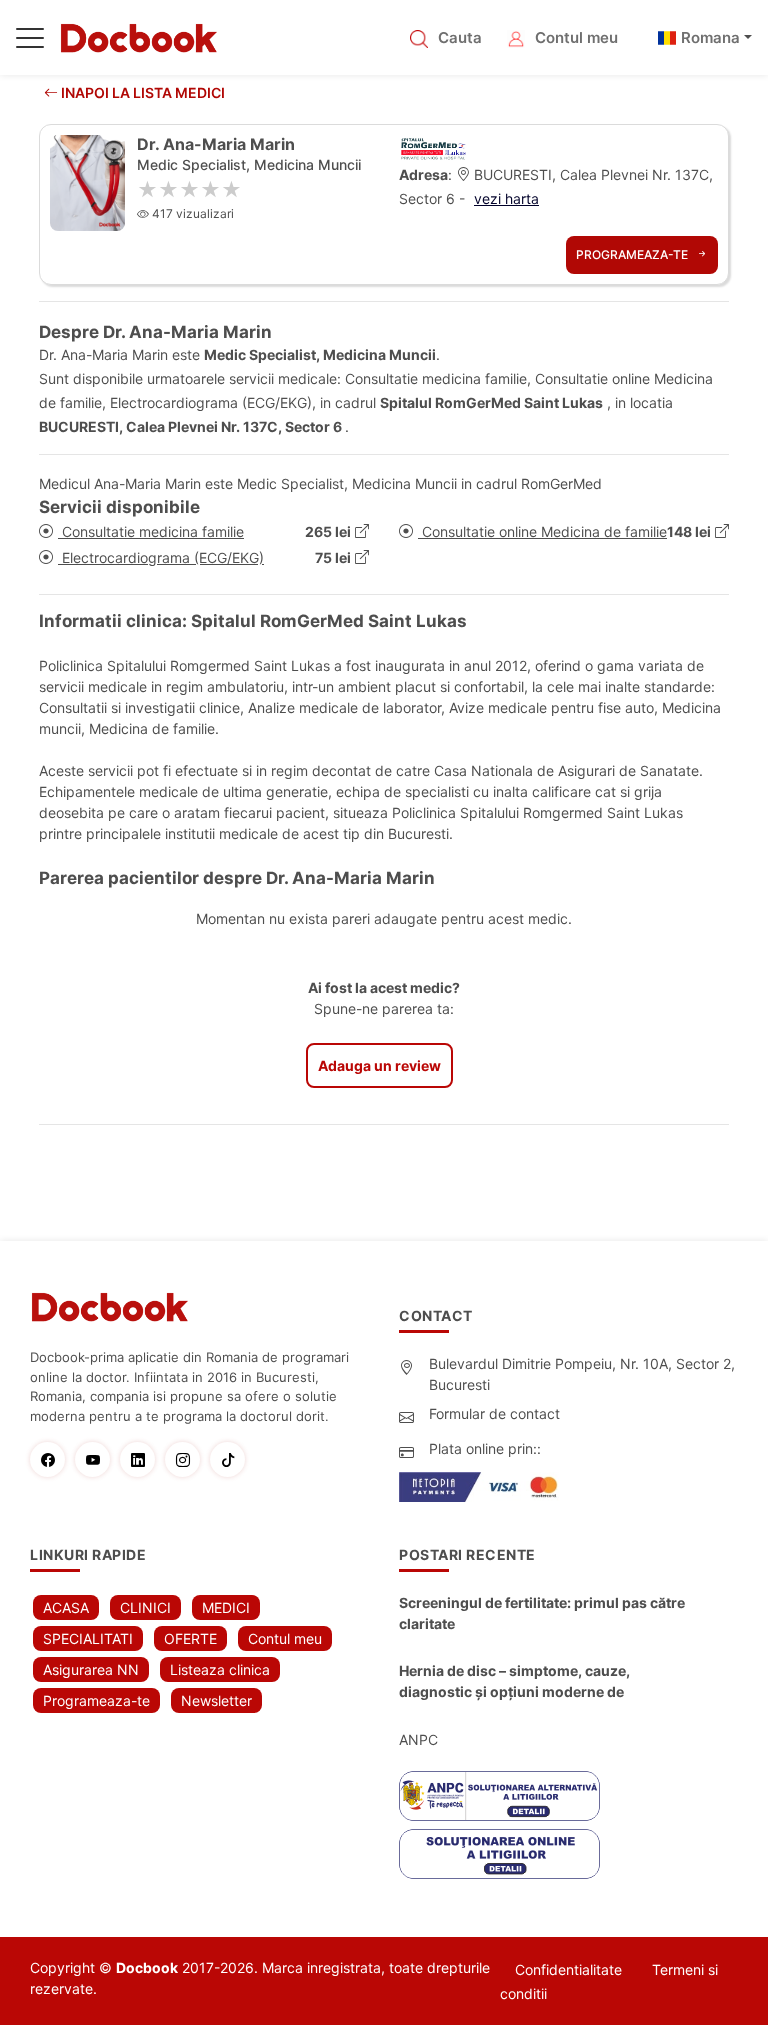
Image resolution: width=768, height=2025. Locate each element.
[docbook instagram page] (187, 1459)
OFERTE (190, 1638)
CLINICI (145, 1607)
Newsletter (216, 1700)
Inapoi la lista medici (141, 92)
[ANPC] (499, 1796)
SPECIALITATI (88, 1638)
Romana (710, 37)
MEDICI (226, 1607)
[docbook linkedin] (142, 1459)
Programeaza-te (633, 254)
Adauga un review (379, 1065)
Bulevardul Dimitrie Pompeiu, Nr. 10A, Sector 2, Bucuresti (582, 1374)
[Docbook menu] (30, 42)
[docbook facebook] (52, 1459)
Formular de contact (494, 1413)
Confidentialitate (568, 1969)
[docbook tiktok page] (232, 1459)
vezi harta (506, 198)
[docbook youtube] (97, 1459)
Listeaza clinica (220, 1669)
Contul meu (576, 37)
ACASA (66, 1607)
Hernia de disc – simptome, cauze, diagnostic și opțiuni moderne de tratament (514, 1682)
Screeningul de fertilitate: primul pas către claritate (542, 1613)
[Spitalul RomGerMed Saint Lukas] (433, 147)
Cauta (460, 37)
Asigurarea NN (91, 1669)
